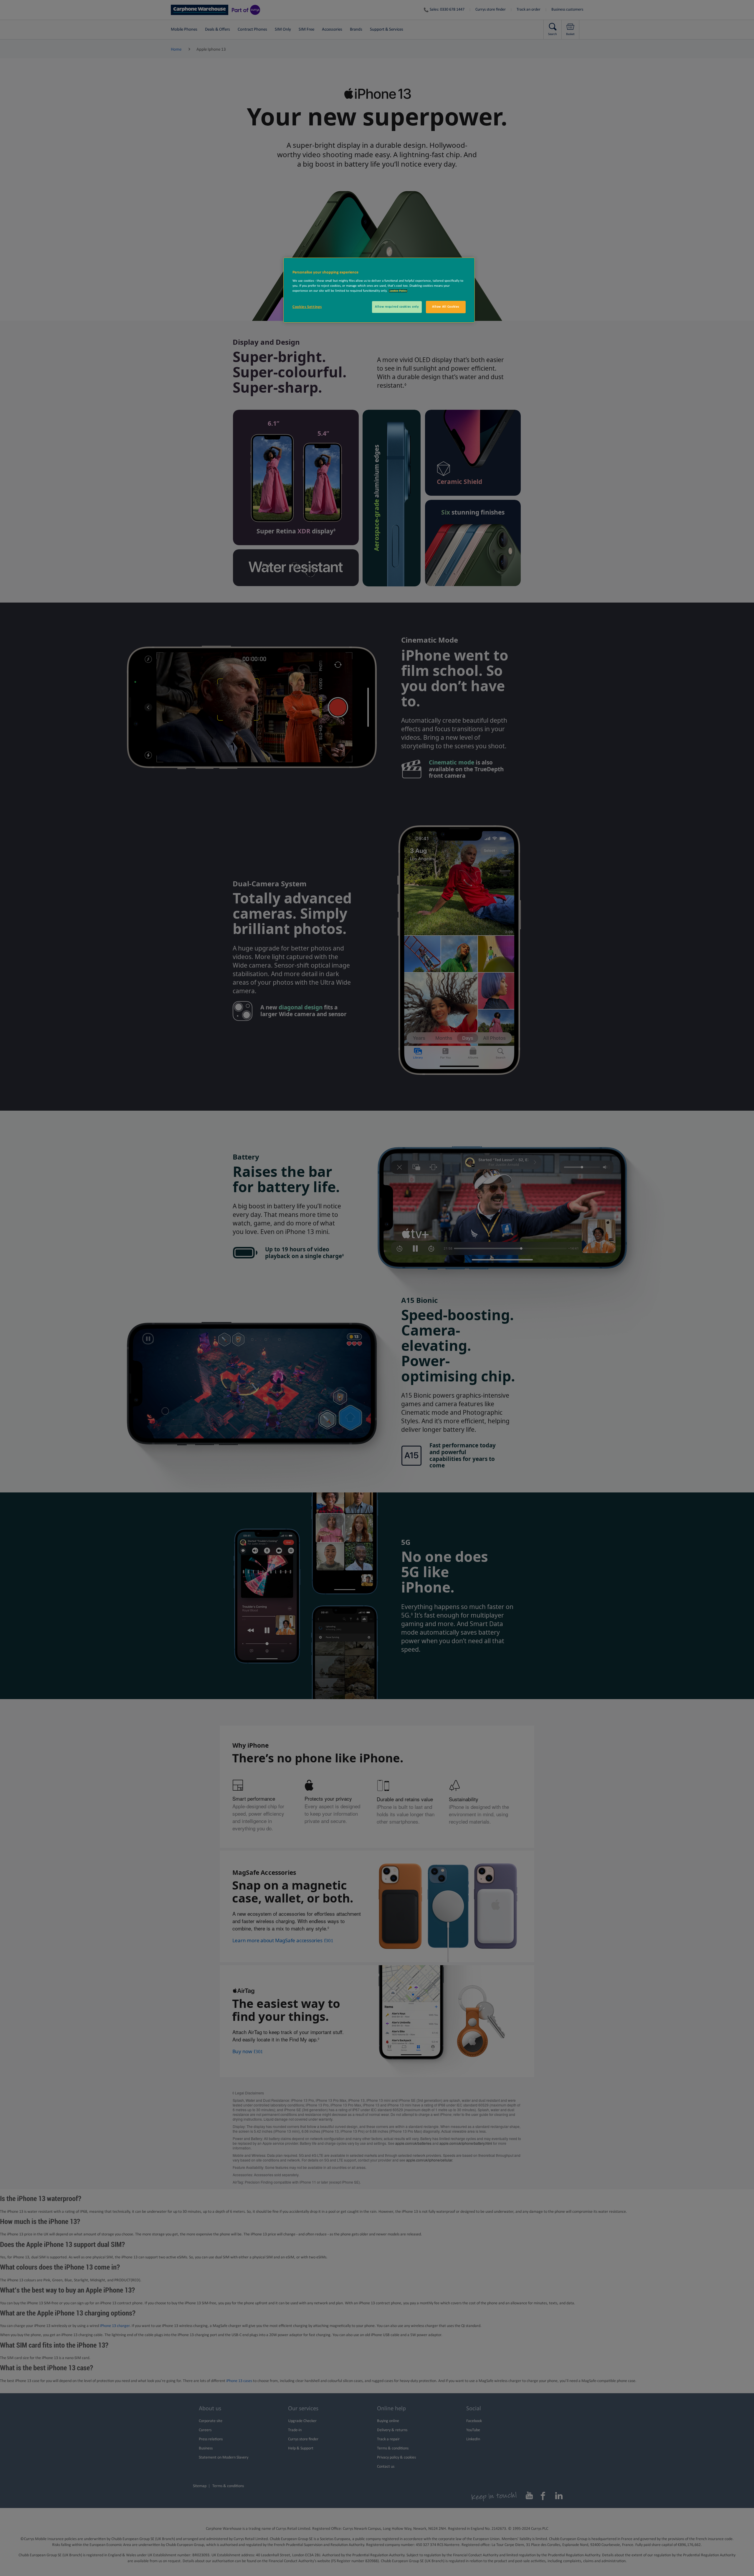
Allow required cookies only (397, 307)
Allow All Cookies (446, 307)
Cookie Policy (398, 291)
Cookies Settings (307, 307)
